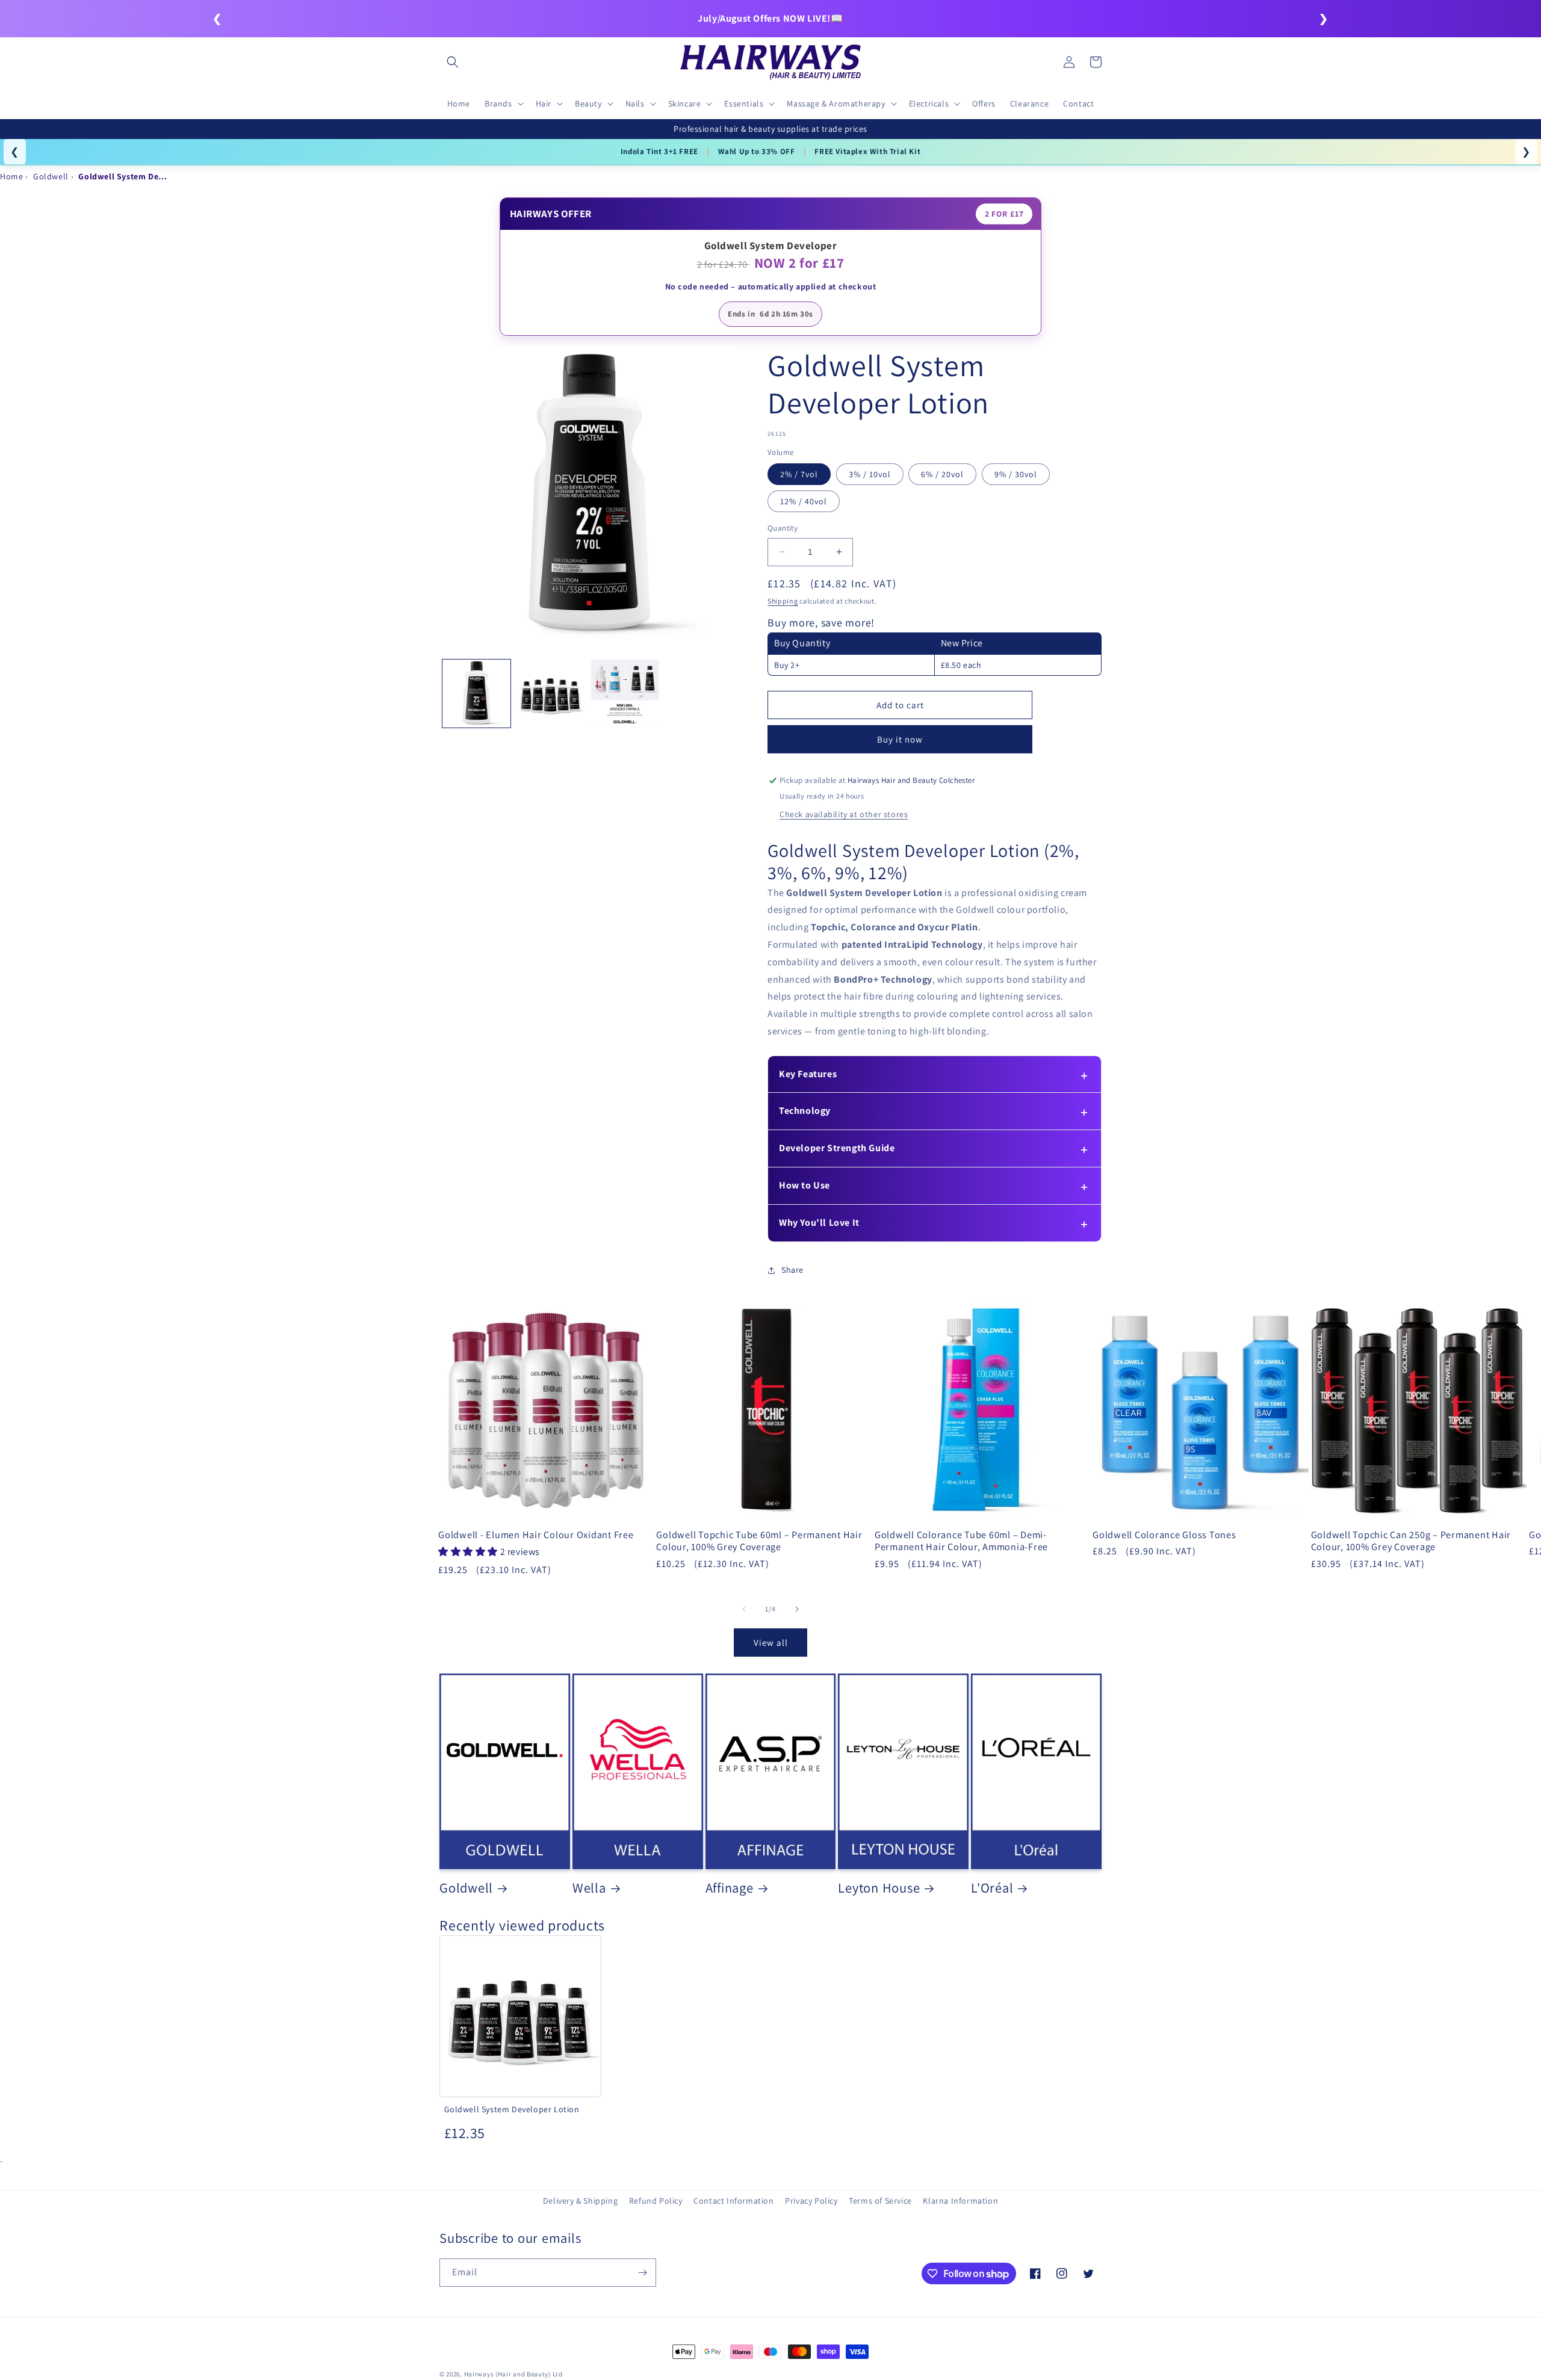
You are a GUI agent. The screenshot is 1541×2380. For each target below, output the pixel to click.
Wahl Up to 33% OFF (757, 151)
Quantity (783, 528)
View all (771, 1643)
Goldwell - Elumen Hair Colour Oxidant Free (536, 1535)
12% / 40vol (804, 501)
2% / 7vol (799, 474)
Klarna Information (960, 2201)
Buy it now (900, 740)
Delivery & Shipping (580, 2201)
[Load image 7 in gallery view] (625, 694)
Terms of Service (880, 2201)
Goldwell (466, 1888)
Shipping (783, 601)
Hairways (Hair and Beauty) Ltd (513, 2374)
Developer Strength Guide (837, 1148)
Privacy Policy (811, 2201)
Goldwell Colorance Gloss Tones (1164, 1535)
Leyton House (879, 1888)
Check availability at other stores (844, 814)
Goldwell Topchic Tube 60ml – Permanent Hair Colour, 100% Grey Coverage (759, 1541)
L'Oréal (992, 1888)
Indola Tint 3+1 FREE (659, 151)
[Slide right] (797, 1609)
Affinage (730, 1888)
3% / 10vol (870, 474)
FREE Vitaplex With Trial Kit (867, 151)
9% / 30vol (1016, 474)
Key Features (808, 1074)
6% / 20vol (942, 474)
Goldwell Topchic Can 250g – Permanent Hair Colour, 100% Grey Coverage (1411, 1541)
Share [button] (792, 1270)
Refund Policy (656, 2201)
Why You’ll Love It (819, 1222)
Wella (589, 1888)
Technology (805, 1111)
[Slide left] (744, 1609)
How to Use (805, 1185)
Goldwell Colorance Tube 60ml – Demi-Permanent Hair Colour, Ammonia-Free (961, 1541)
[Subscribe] (642, 2273)
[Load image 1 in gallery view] (476, 694)
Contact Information (733, 2201)
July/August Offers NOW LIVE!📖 (770, 18)
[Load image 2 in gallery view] (550, 694)
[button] (453, 62)
